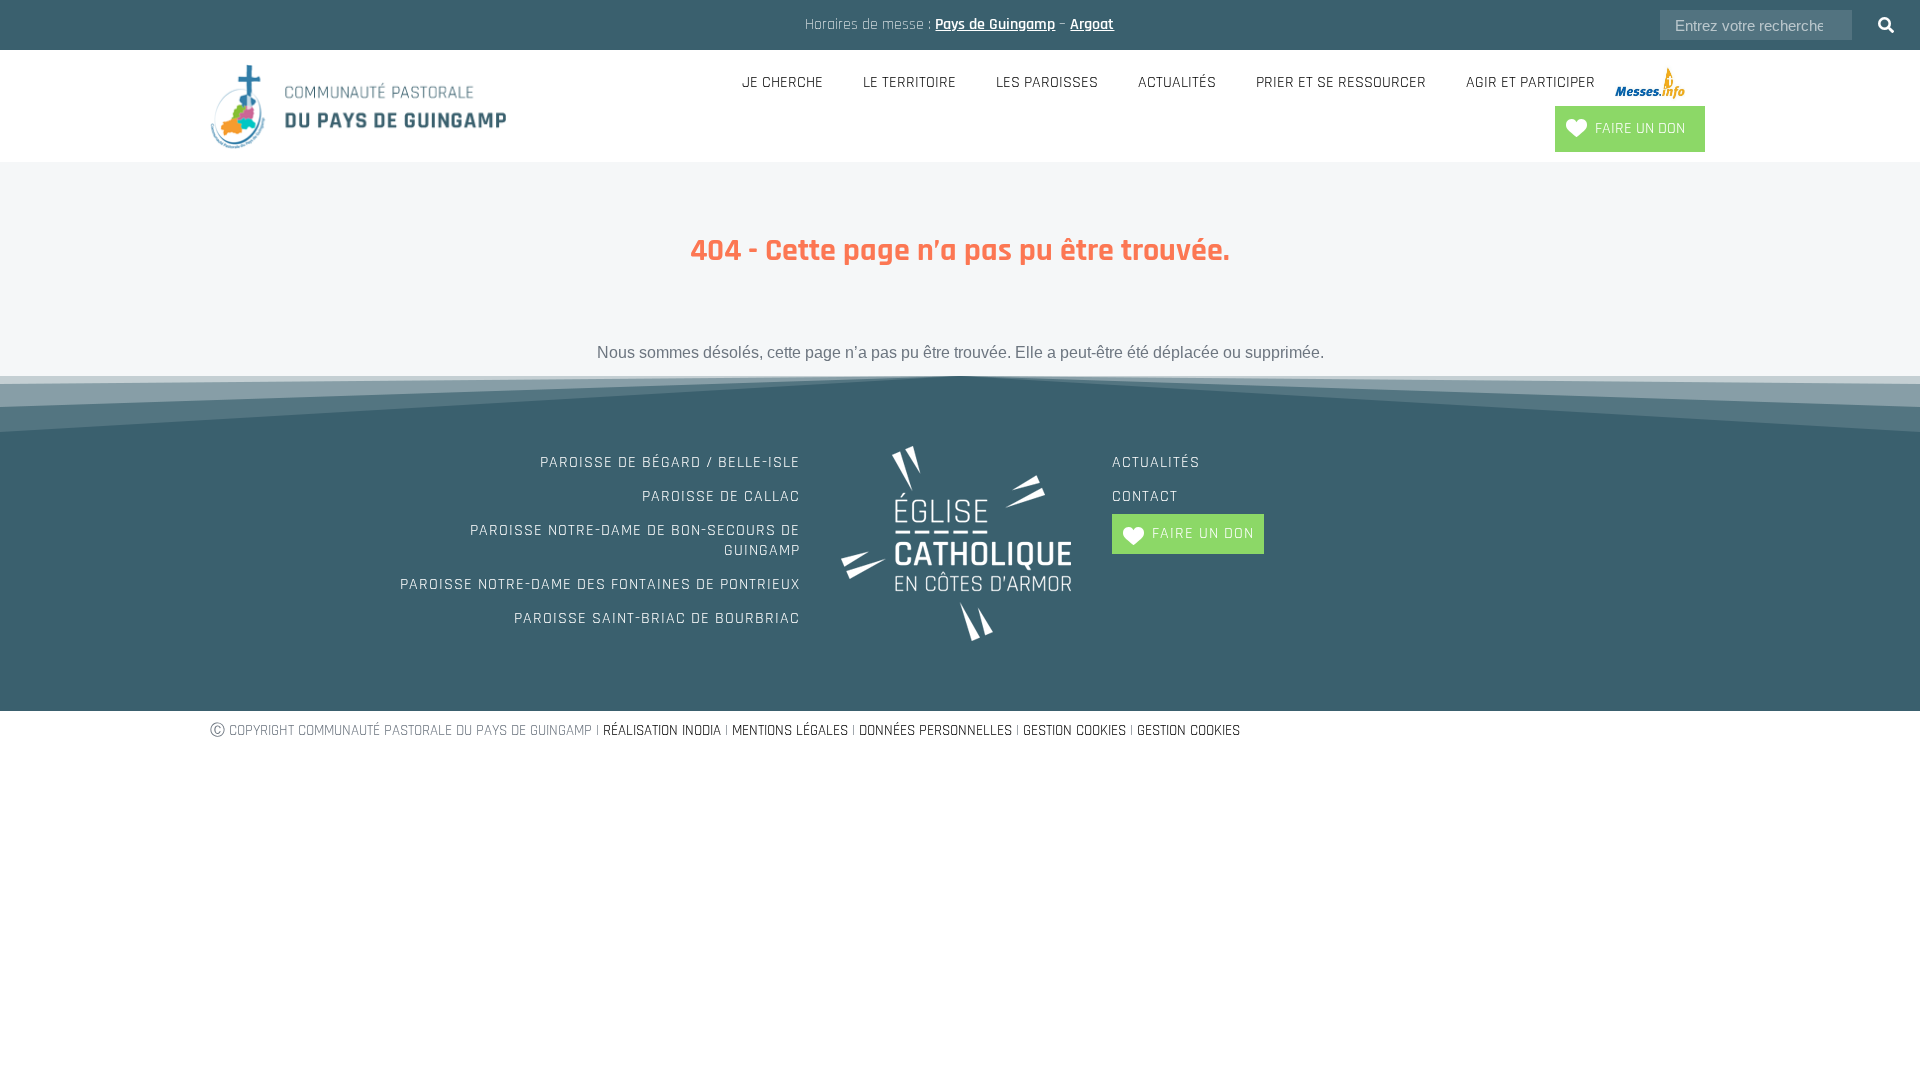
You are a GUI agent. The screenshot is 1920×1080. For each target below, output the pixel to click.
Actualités (1177, 82)
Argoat (1092, 24)
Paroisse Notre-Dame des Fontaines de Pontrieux (600, 584)
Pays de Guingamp (995, 24)
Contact (1145, 496)
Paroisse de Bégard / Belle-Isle (670, 462)
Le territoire (909, 82)
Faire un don (1640, 128)
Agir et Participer (1530, 82)
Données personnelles (935, 730)
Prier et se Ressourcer (1341, 82)
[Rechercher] (1886, 25)
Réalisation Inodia (662, 730)
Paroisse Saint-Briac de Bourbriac (657, 618)
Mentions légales (790, 730)
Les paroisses (1047, 82)
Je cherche (782, 82)
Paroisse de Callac (721, 496)
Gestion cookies (1074, 730)
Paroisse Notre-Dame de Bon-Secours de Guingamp (635, 540)
